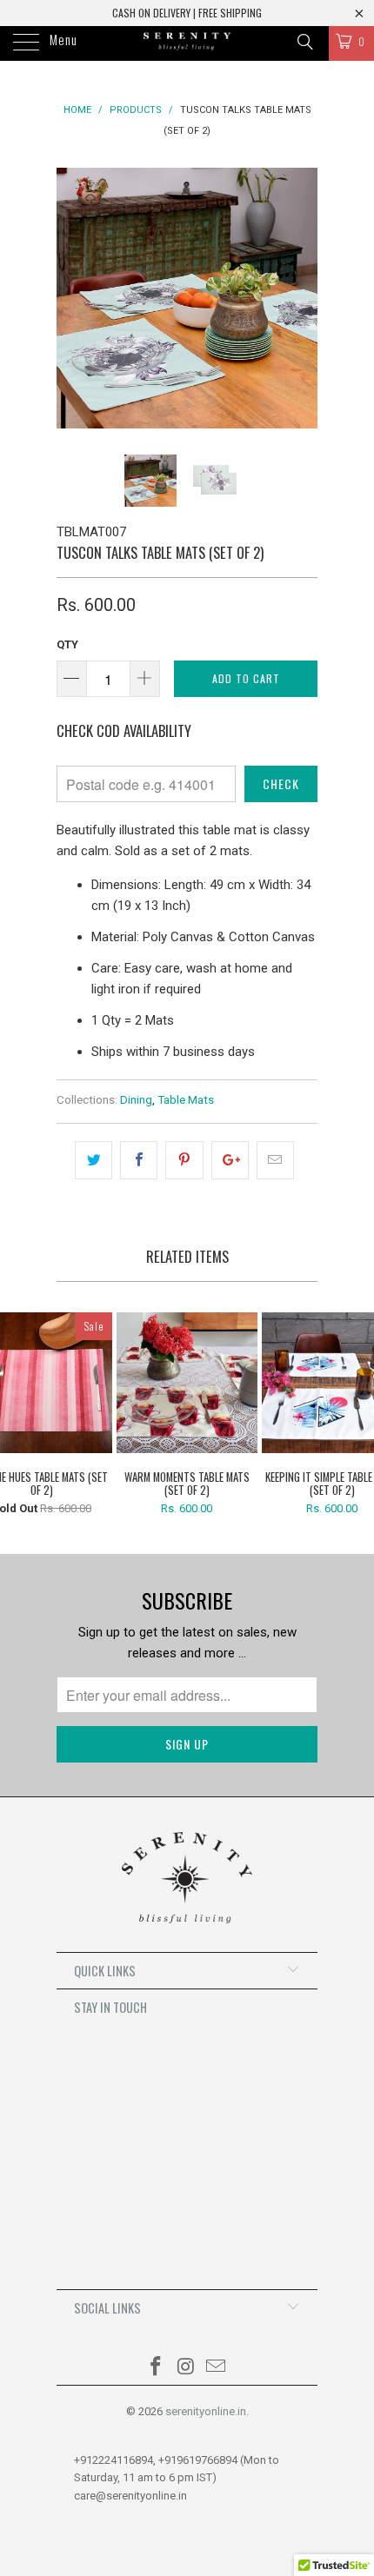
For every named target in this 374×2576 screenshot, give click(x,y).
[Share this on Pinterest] (184, 1160)
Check (281, 783)
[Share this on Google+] (230, 1160)
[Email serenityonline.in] (217, 2368)
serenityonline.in (206, 2411)
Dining (136, 1099)
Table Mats (186, 1099)
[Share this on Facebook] (139, 1160)
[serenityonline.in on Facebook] (156, 2368)
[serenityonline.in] (187, 43)
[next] (301, 298)
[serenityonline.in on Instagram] (186, 2368)
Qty (67, 644)
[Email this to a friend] (275, 1160)
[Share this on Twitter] (93, 1160)
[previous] (73, 298)
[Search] (304, 42)
